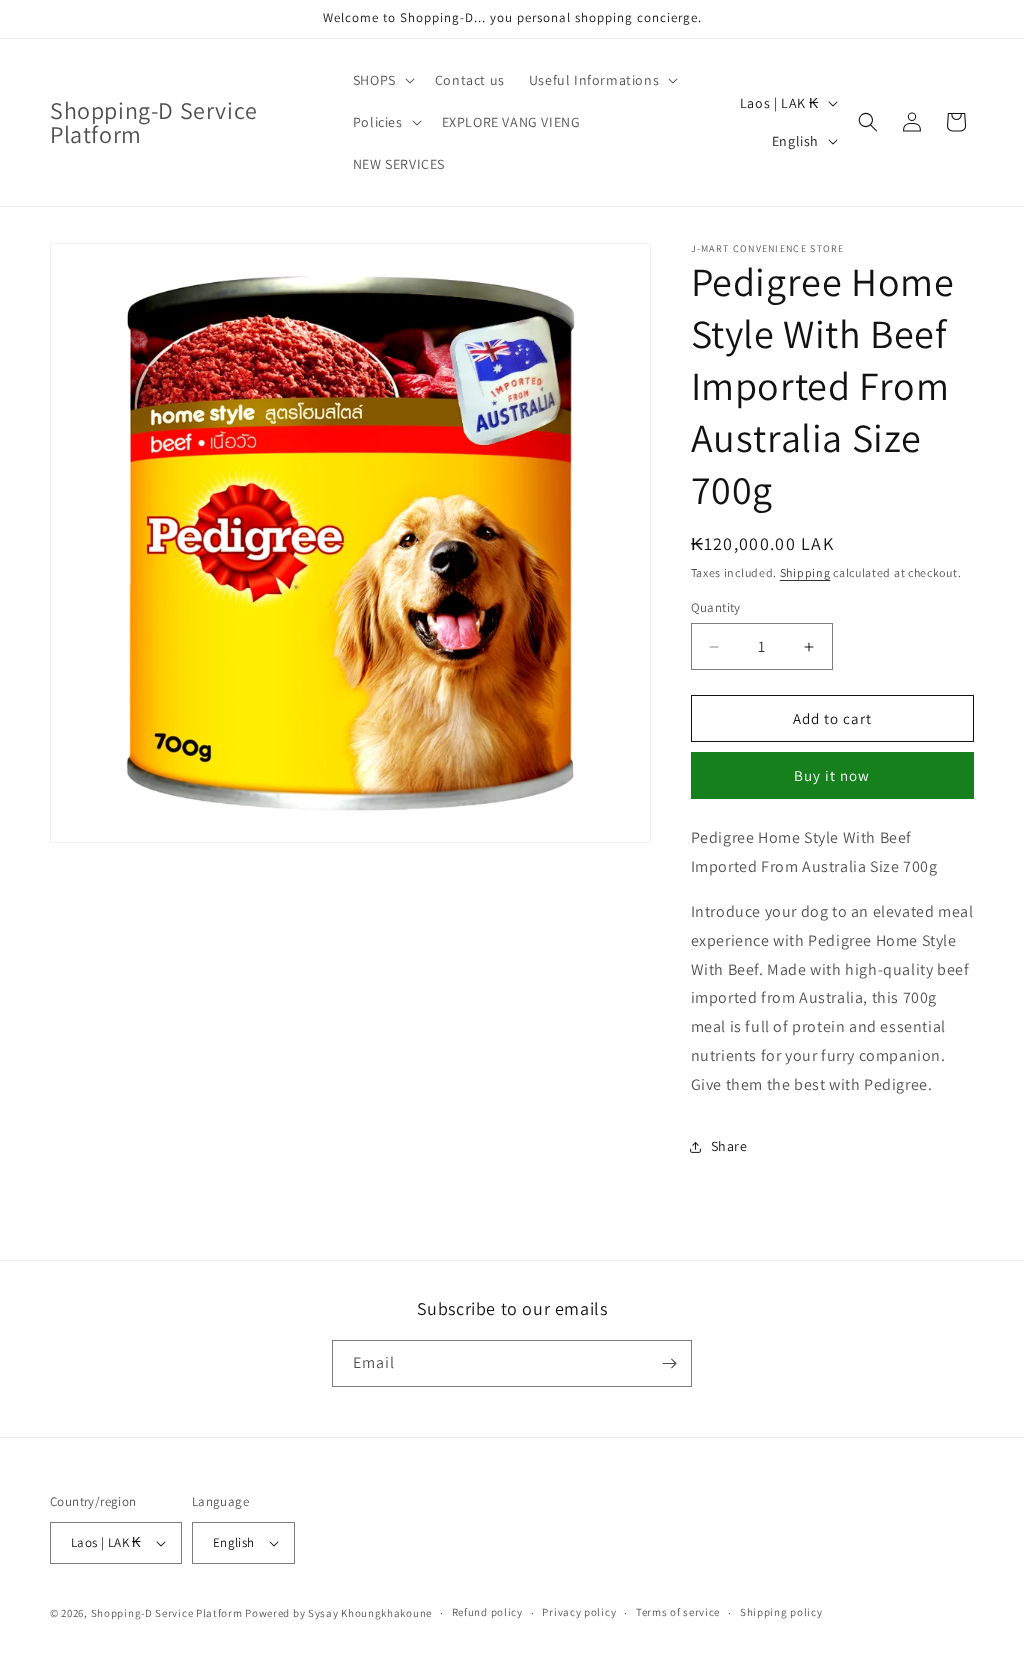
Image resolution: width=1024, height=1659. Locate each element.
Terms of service (678, 1612)
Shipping (805, 572)
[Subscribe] (669, 1363)
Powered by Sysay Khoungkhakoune (338, 1613)
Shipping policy (781, 1612)
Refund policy (487, 1612)
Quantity (716, 607)
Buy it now (832, 775)
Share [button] (729, 1146)
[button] (382, 80)
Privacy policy (579, 1612)
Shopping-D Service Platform (167, 1613)
